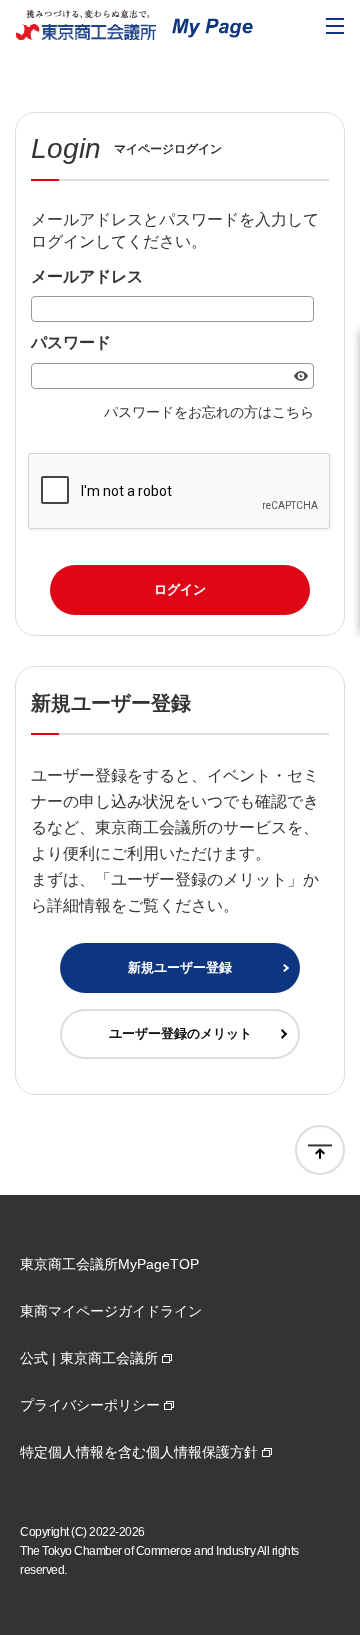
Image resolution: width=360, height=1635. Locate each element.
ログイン (180, 589)
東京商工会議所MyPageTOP (109, 1264)
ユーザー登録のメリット (180, 1033)
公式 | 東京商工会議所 (89, 1358)
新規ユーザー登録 (180, 967)
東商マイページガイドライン (111, 1311)
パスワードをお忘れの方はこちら (209, 412)
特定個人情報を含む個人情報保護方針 (139, 1452)
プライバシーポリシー (90, 1405)
